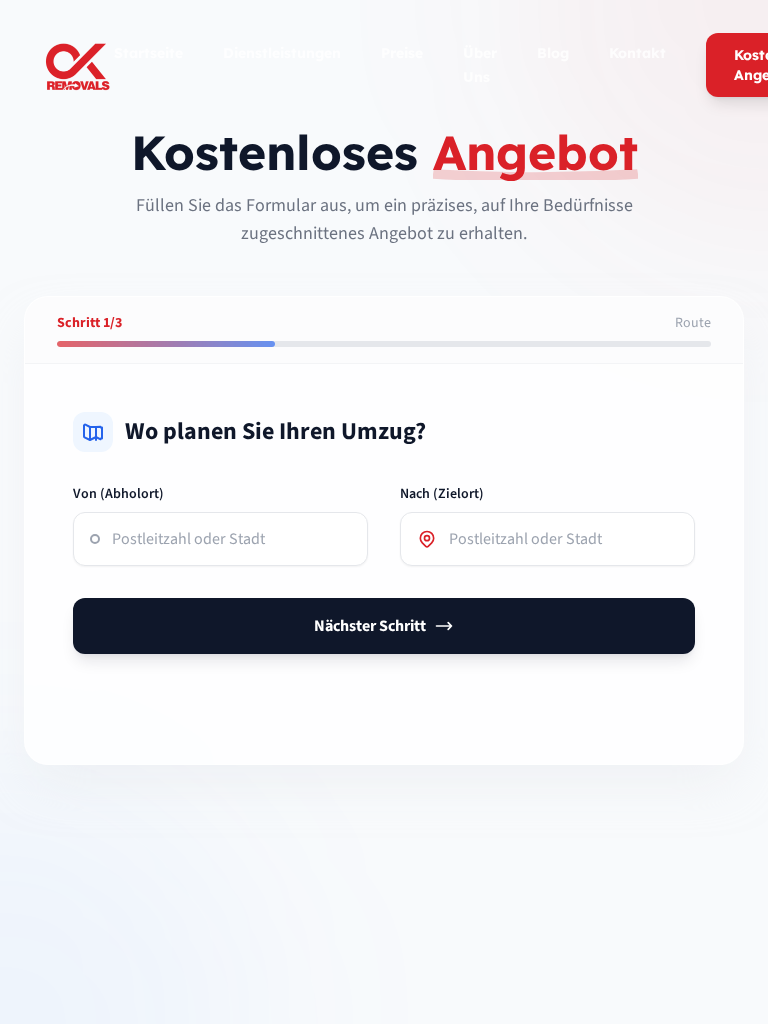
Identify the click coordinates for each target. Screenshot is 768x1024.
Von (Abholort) (118, 494)
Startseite (148, 53)
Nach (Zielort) (442, 494)
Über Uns (480, 65)
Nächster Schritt (370, 626)
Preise (402, 53)
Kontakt (637, 53)
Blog (553, 53)
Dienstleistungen (282, 53)
